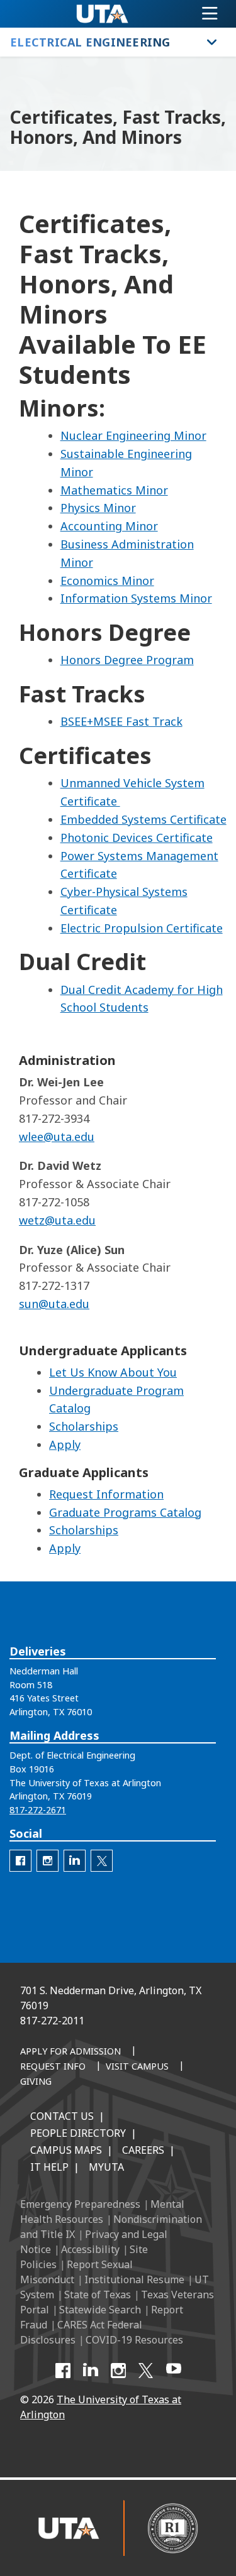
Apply (65, 1444)
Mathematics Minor (114, 490)
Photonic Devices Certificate (137, 838)
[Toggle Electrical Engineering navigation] (212, 42)
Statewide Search (100, 2310)
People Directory (78, 2133)
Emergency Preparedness (80, 2204)
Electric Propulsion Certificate (142, 928)
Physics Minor (98, 508)
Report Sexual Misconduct (76, 2272)
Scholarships (84, 1426)
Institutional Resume (134, 2279)
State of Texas (98, 2295)
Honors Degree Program (127, 660)
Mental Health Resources (102, 2212)
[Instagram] (118, 2371)
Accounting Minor (109, 526)
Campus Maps (66, 2150)
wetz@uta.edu (57, 1220)
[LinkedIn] (91, 2371)
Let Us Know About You (113, 1372)
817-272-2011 (52, 2021)
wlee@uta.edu (57, 1137)
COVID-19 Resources (134, 2340)
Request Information (106, 1494)
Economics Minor (107, 581)
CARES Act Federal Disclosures (81, 2332)
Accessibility (90, 2249)
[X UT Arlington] (146, 2371)
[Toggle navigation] (210, 14)
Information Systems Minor (136, 598)
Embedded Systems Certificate (143, 819)
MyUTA (106, 2167)
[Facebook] (63, 2371)
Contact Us (62, 2116)
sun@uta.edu (54, 1304)
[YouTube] (174, 2371)
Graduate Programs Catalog (125, 1512)
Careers (143, 2150)
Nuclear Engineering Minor (133, 435)
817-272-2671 (38, 1810)
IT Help (49, 2167)
